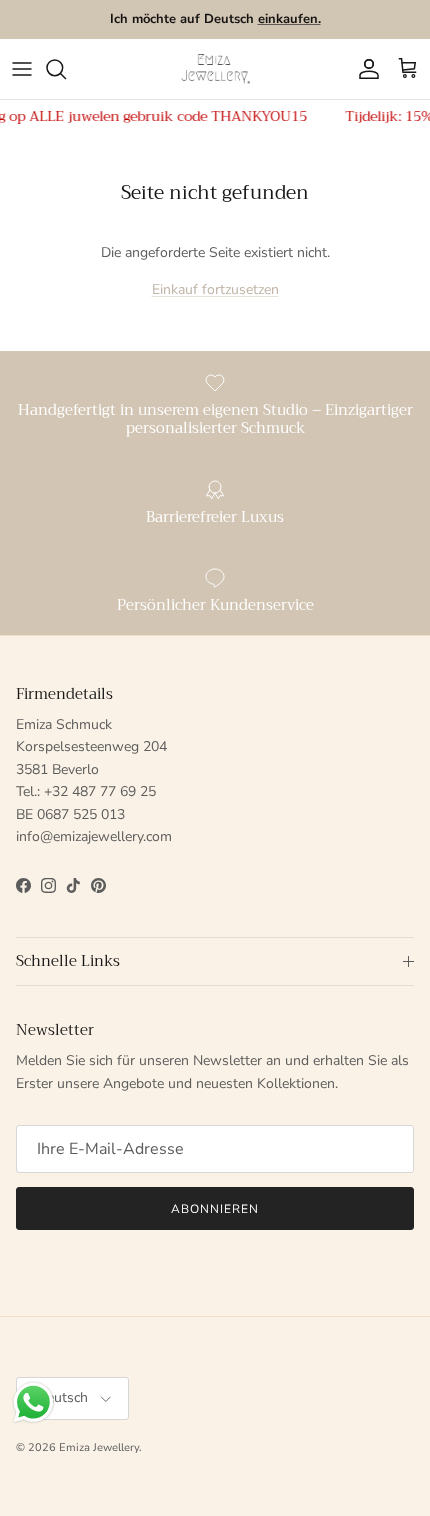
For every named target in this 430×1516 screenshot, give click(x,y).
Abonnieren (215, 1209)
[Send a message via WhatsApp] (33, 1402)
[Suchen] (66, 69)
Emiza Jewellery (99, 1447)
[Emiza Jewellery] (215, 69)
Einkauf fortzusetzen (215, 289)
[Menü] (22, 69)
